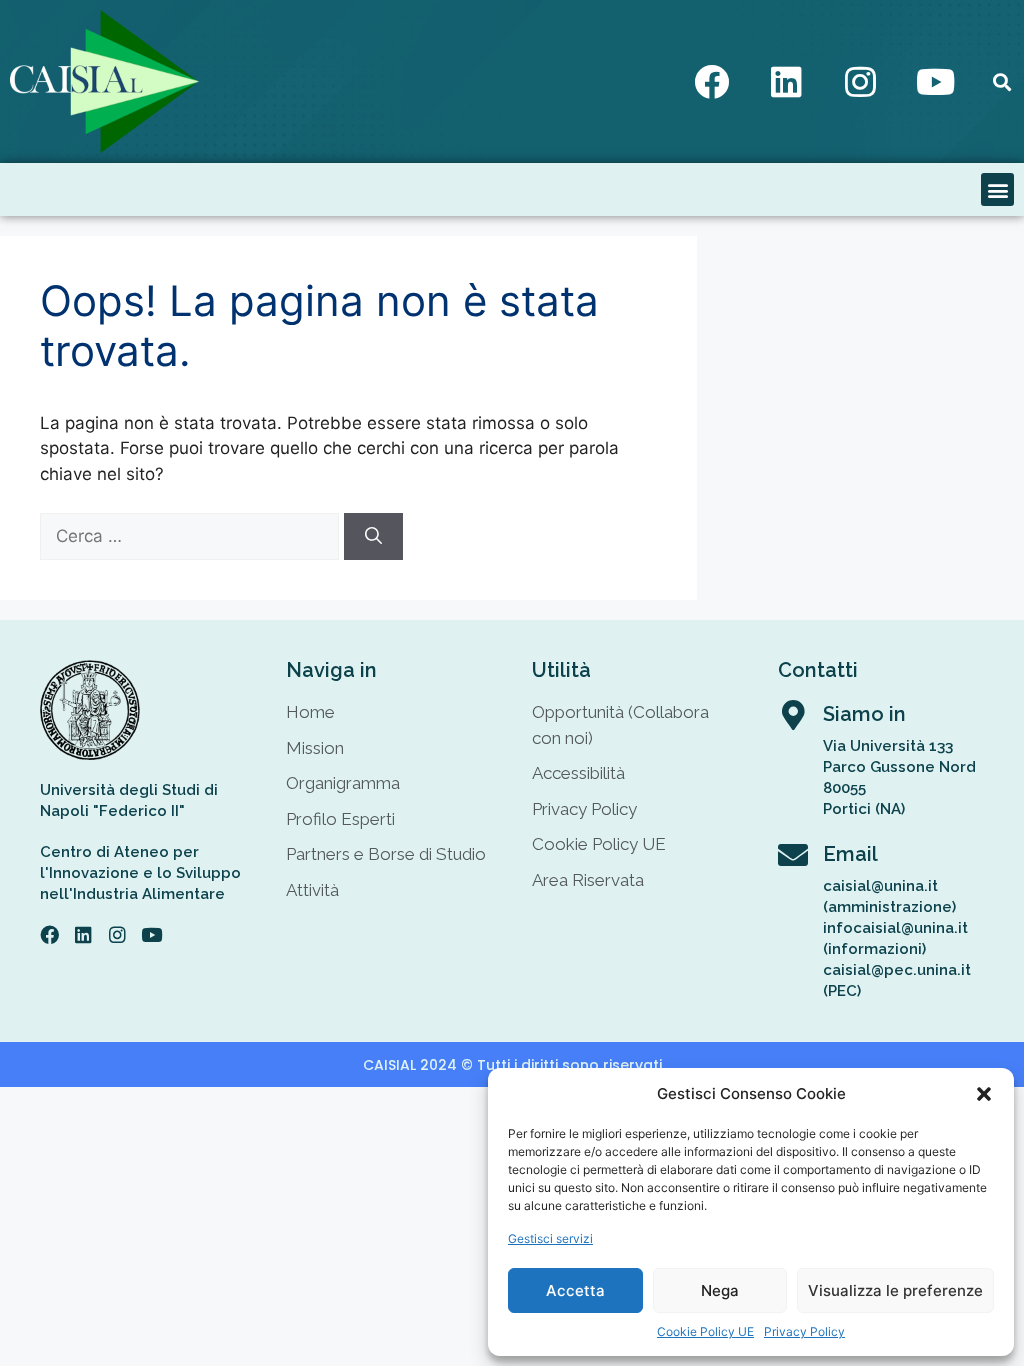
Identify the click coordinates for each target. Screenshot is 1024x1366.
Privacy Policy (804, 1331)
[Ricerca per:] (192, 536)
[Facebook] (712, 82)
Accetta (575, 1290)
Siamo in (864, 714)
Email (850, 854)
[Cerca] (373, 537)
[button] (984, 1094)
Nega (720, 1290)
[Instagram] (861, 82)
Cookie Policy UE (705, 1331)
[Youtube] (936, 82)
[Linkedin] (786, 82)
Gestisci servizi (550, 1238)
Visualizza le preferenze (895, 1290)
